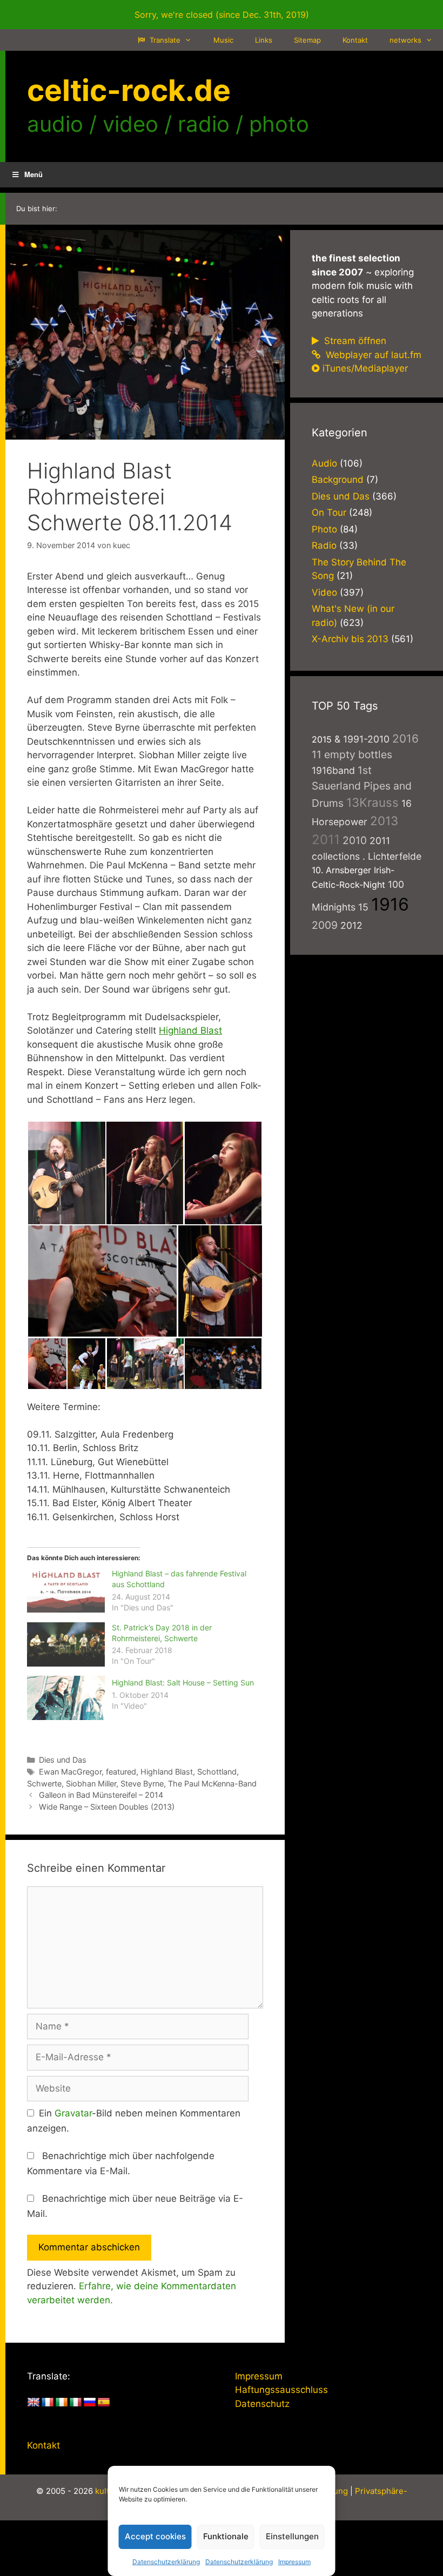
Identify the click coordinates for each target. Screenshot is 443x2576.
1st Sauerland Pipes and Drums (362, 787)
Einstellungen (292, 2536)
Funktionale (226, 2536)
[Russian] (90, 2403)
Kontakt (355, 40)
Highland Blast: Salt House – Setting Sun (183, 1683)
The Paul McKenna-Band (212, 1783)
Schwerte (44, 1783)
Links (264, 40)
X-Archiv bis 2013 (350, 639)
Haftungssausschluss (281, 2390)
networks (405, 40)
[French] (48, 2403)
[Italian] (76, 2403)
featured (121, 1772)
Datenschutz (262, 2404)
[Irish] (62, 2403)
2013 (384, 821)
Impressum (294, 2562)
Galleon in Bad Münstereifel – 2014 (101, 1795)
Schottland (217, 1772)
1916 (390, 904)
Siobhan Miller (91, 1783)
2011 (326, 839)
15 (363, 907)
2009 (325, 925)
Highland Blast (190, 1030)
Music (223, 40)
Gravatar (73, 2113)
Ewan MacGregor (70, 1772)
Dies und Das (63, 1760)
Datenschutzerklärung (166, 2562)
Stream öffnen (354, 341)
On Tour (329, 512)
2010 (355, 840)
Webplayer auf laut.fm (372, 355)
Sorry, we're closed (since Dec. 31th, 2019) (222, 15)
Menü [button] (33, 174)
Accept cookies (155, 2536)
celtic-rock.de (129, 90)
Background (338, 480)
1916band (333, 770)
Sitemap (307, 40)
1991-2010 (366, 739)
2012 (351, 925)
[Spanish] (104, 2403)
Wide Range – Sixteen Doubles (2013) (107, 1807)
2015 (322, 739)
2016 (405, 739)
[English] (33, 2403)
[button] (66, 1173)
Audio (324, 463)
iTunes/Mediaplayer (365, 368)
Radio (324, 545)
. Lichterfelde (392, 856)
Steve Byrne (142, 1783)
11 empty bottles (352, 754)
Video (324, 592)
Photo (324, 529)
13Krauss (372, 802)
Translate (164, 40)
